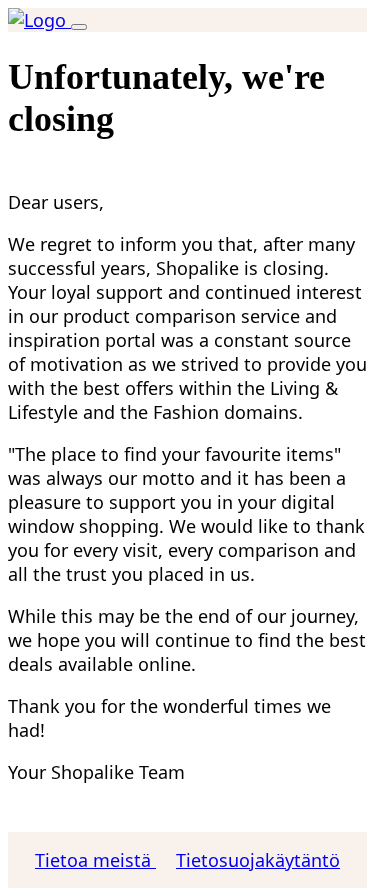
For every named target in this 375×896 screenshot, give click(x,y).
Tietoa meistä (95, 860)
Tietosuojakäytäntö (258, 860)
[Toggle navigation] (79, 27)
